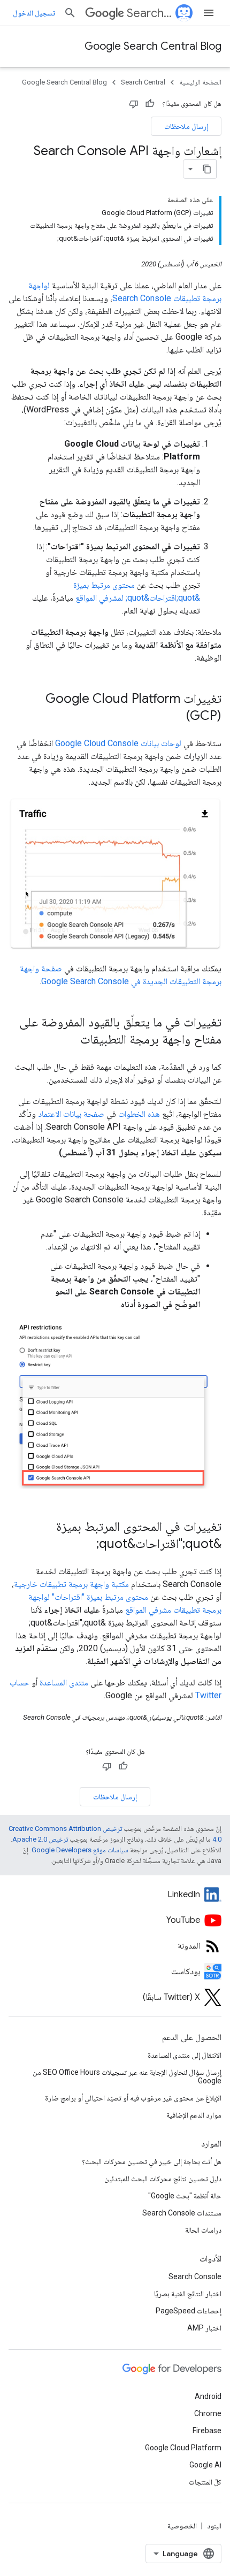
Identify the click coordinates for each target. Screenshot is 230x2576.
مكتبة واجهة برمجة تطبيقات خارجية (71, 1584)
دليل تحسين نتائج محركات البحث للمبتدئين (163, 2179)
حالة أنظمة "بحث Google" (185, 2196)
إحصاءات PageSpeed (189, 2311)
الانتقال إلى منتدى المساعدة (185, 2055)
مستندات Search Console (182, 2213)
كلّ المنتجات (205, 2482)
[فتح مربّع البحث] (70, 13)
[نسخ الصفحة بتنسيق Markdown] (207, 169)
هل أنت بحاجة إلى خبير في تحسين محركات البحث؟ (152, 2161)
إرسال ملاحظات (186, 126)
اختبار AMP (204, 2328)
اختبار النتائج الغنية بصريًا (188, 2294)
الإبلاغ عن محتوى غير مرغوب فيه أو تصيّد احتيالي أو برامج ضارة (133, 2098)
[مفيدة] (150, 104)
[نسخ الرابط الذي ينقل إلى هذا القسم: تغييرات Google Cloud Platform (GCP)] (172, 717)
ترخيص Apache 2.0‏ (40, 1839)
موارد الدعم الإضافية (194, 2115)
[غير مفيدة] (134, 104)
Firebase (207, 2431)
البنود (214, 2526)
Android (208, 2396)
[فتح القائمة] (209, 13)
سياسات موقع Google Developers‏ (80, 1850)
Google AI (205, 2465)
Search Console (195, 2276)
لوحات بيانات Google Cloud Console (118, 743)
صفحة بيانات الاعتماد (71, 1114)
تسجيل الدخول (34, 13)
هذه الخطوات (139, 1114)
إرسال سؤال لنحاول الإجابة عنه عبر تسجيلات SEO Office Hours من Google (127, 2076)
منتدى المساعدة (64, 1682)
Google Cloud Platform (183, 2448)
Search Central (149, 13)
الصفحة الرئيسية (200, 82)
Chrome (208, 2413)
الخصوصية (182, 2526)
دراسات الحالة (203, 2230)
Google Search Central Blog (153, 46)
